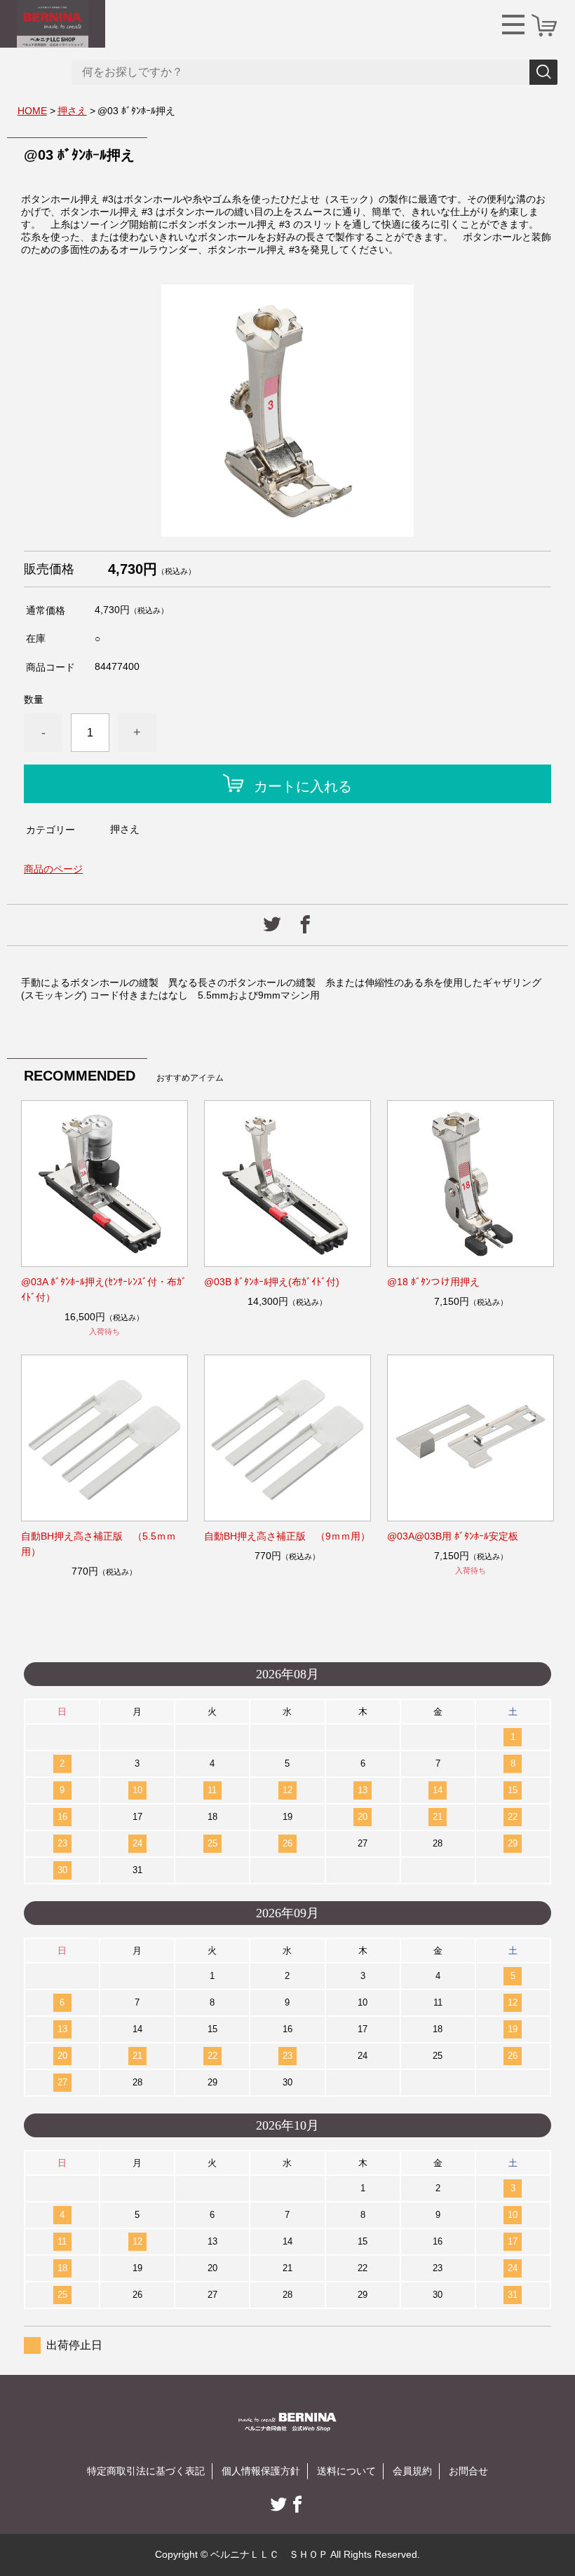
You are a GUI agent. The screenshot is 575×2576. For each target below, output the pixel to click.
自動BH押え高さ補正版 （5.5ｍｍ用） (99, 1544)
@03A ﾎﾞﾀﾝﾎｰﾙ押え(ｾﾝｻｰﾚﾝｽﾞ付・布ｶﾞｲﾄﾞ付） (104, 1289)
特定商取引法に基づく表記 (146, 2471)
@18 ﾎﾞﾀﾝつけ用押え (433, 1282)
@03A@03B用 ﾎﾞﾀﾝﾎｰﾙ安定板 (453, 1536)
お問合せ (468, 2471)
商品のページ (53, 869)
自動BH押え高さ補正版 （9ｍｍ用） (287, 1536)
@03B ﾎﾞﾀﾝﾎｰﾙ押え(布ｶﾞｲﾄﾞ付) (272, 1282)
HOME (32, 111)
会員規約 (412, 2471)
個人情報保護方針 (261, 2471)
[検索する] (543, 72)
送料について (346, 2471)
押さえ (72, 111)
